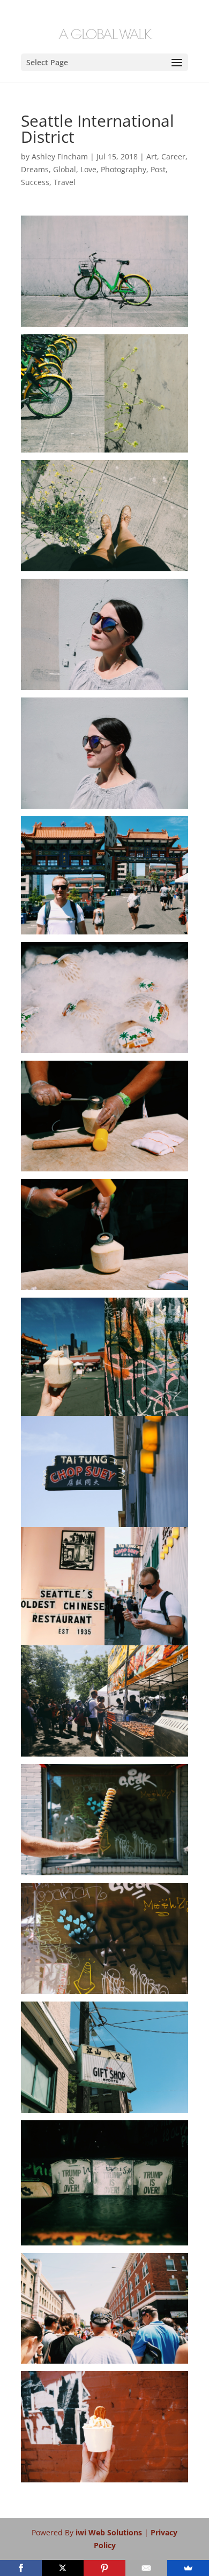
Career (173, 156)
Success (35, 182)
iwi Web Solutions (110, 2532)
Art (152, 156)
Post (158, 169)
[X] (63, 2568)
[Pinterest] (104, 2568)
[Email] (146, 2568)
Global (65, 169)
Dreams (35, 169)
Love (88, 169)
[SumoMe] (188, 2568)
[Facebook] (21, 2568)
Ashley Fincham (60, 156)
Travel (65, 182)
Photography (124, 169)
